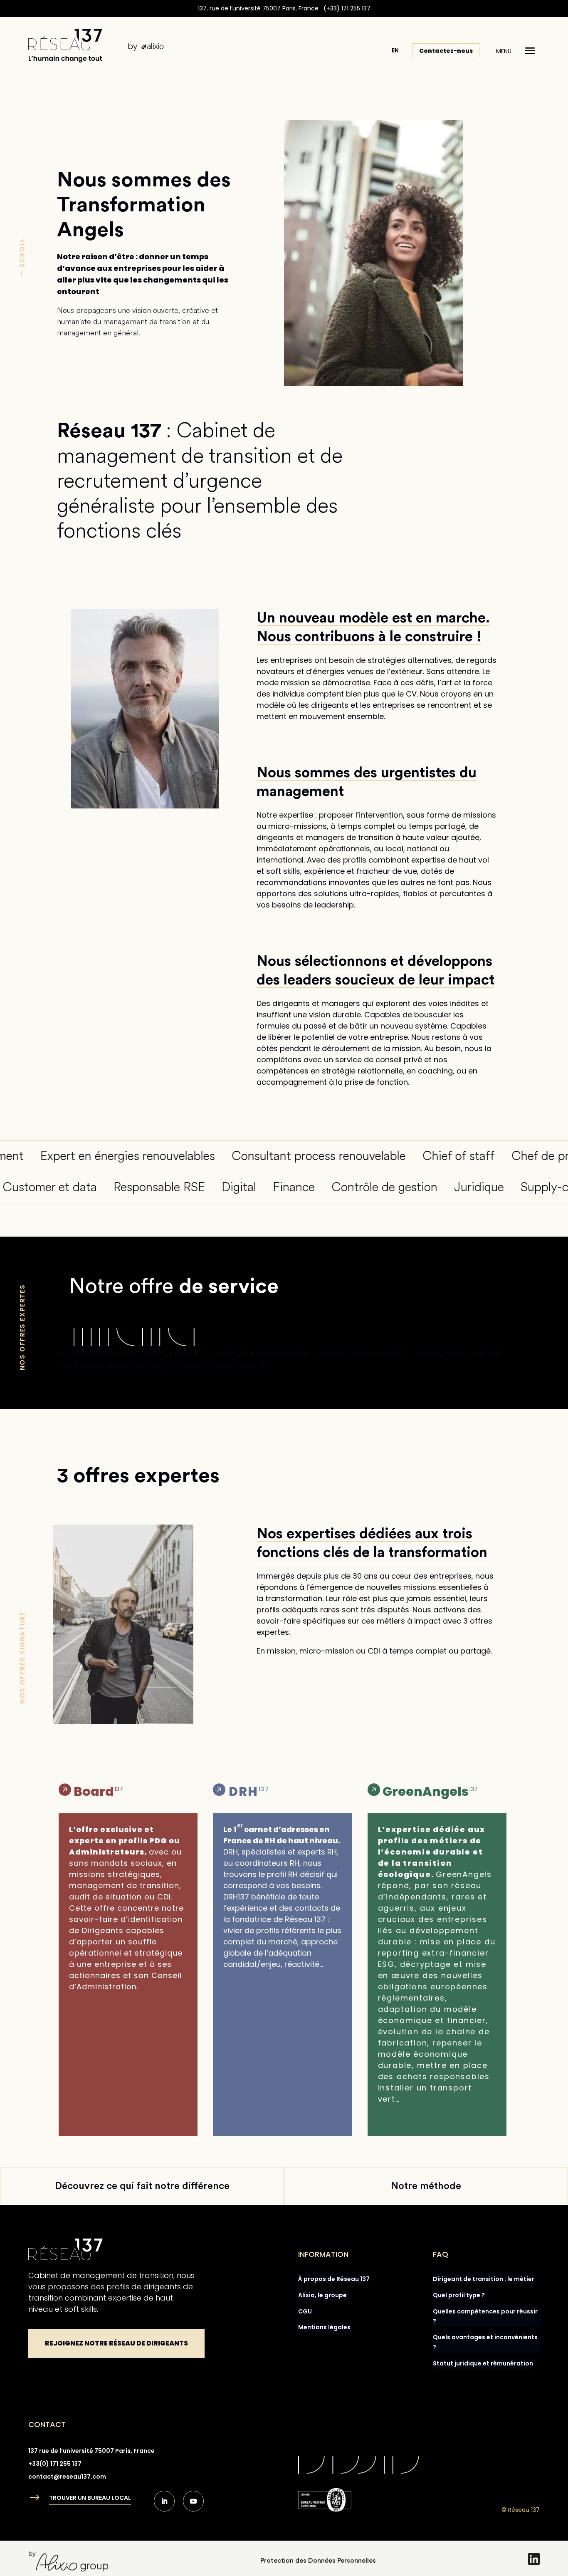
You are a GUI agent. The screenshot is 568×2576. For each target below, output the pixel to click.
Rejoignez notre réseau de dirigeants (116, 2343)
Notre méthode (426, 2186)
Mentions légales (324, 2327)
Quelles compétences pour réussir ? (485, 2316)
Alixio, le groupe (322, 2295)
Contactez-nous (446, 51)
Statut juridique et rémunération (483, 2363)
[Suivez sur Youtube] (193, 2501)
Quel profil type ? (459, 2295)
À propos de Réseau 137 (334, 2279)
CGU (305, 2311)
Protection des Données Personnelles (318, 2561)
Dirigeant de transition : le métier (484, 2279)
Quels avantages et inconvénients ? (485, 2342)
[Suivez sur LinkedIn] (164, 2501)
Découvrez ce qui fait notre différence (142, 2186)
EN (395, 50)
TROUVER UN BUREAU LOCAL (90, 2498)
